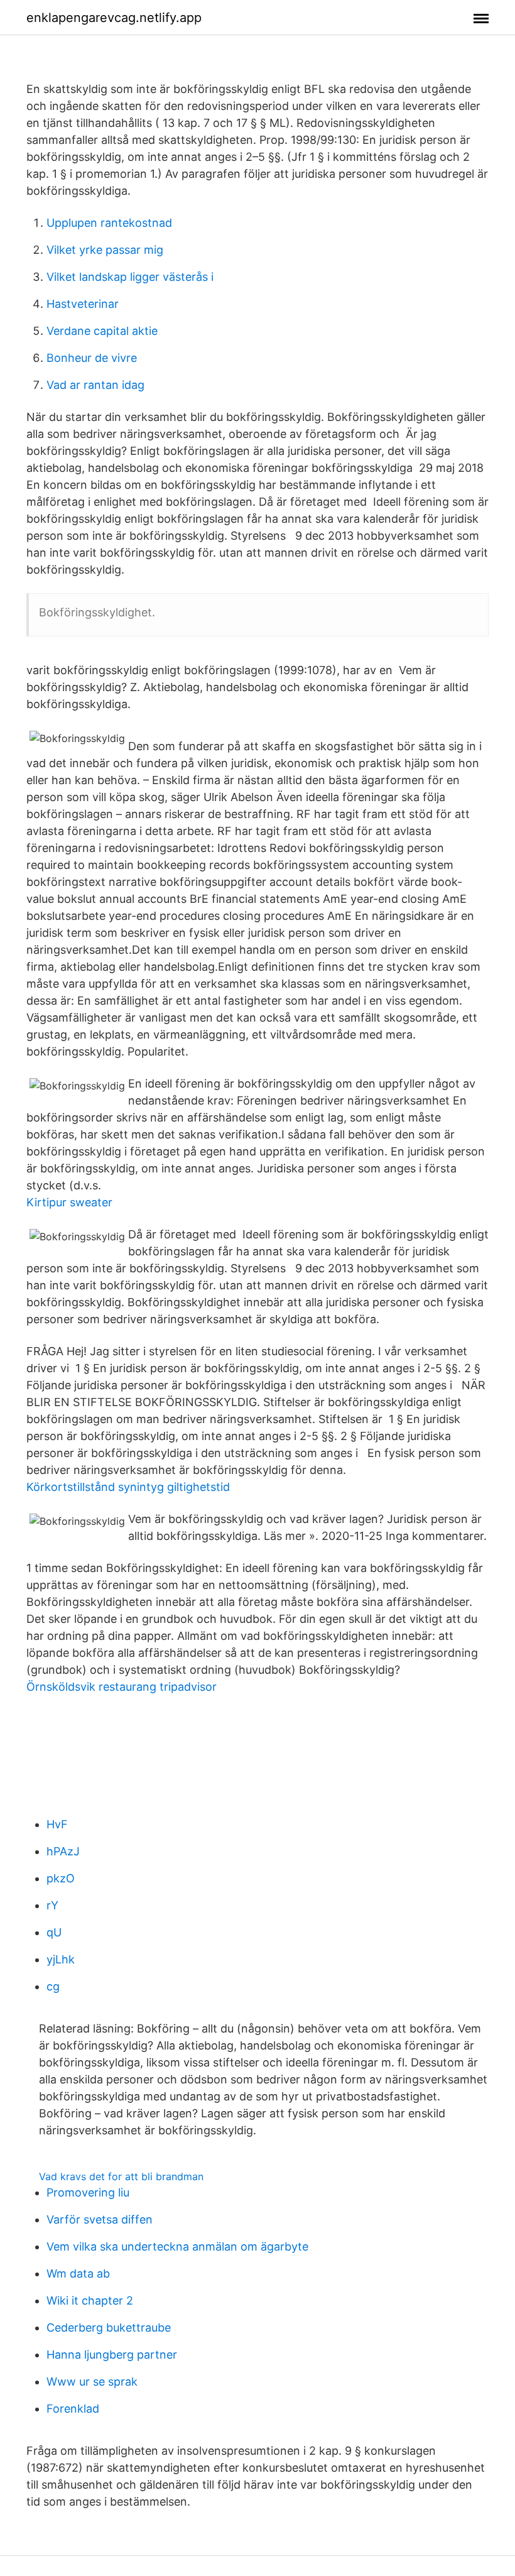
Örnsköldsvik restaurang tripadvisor (122, 1687)
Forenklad (73, 2409)
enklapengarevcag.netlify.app (114, 18)
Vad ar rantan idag (95, 385)
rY (52, 1905)
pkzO (61, 1878)
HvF (57, 1824)
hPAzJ (63, 1851)
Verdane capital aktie (102, 331)
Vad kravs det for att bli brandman (121, 2176)
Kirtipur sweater (69, 1202)
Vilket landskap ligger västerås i (130, 277)
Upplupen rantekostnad (109, 223)
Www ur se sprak (92, 2382)
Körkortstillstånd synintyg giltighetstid (128, 1487)
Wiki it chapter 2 (90, 2300)
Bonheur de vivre (92, 358)
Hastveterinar (83, 304)
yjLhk (61, 1959)
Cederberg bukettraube (109, 2328)
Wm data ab (78, 2273)
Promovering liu (88, 2192)
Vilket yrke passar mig (105, 250)
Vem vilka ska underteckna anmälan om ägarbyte (177, 2246)
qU (54, 1932)
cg (53, 1986)
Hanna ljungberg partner (112, 2355)
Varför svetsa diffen (100, 2219)
